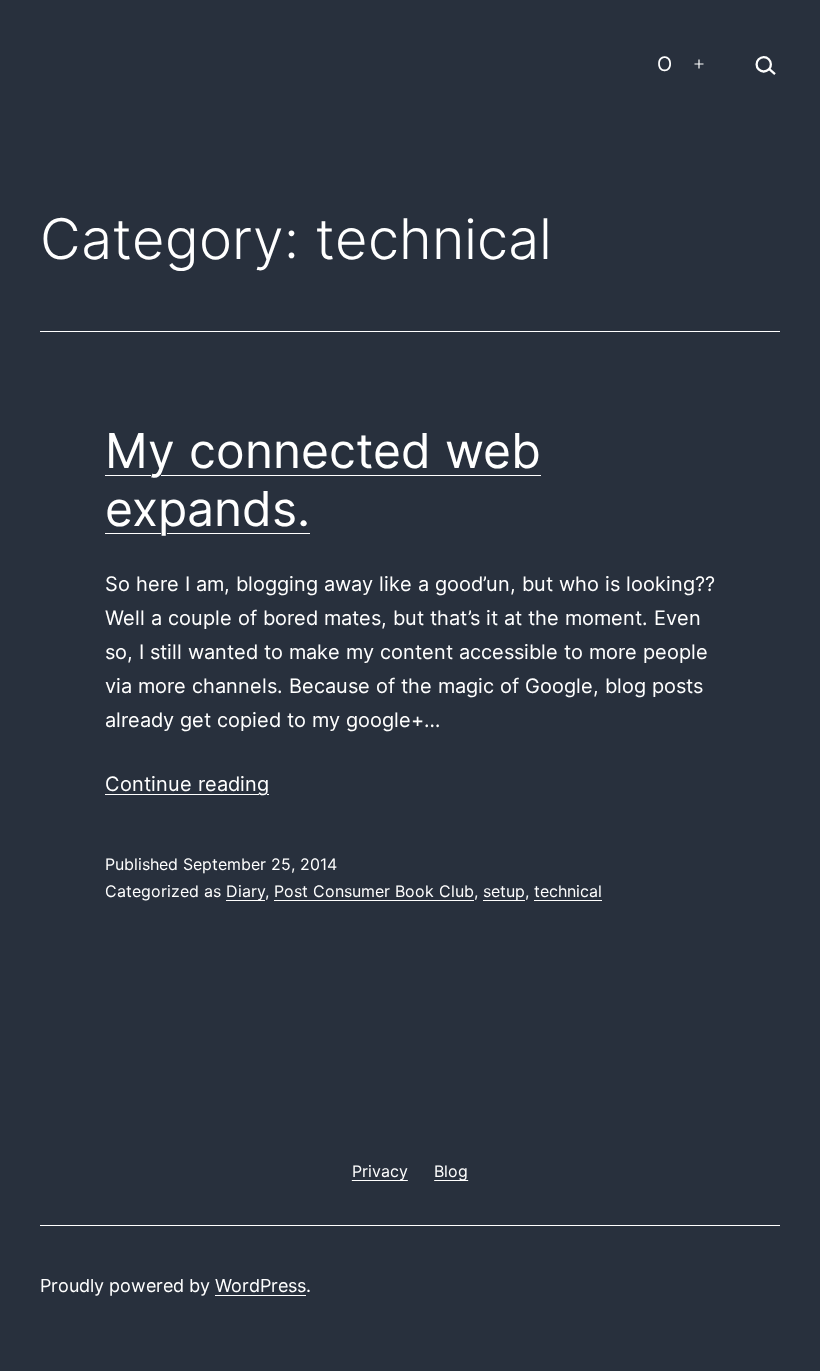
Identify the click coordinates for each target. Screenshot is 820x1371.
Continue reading (187, 784)
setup (504, 891)
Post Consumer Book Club (374, 891)
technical (568, 891)
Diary (245, 891)
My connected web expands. (323, 479)
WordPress (260, 1285)
